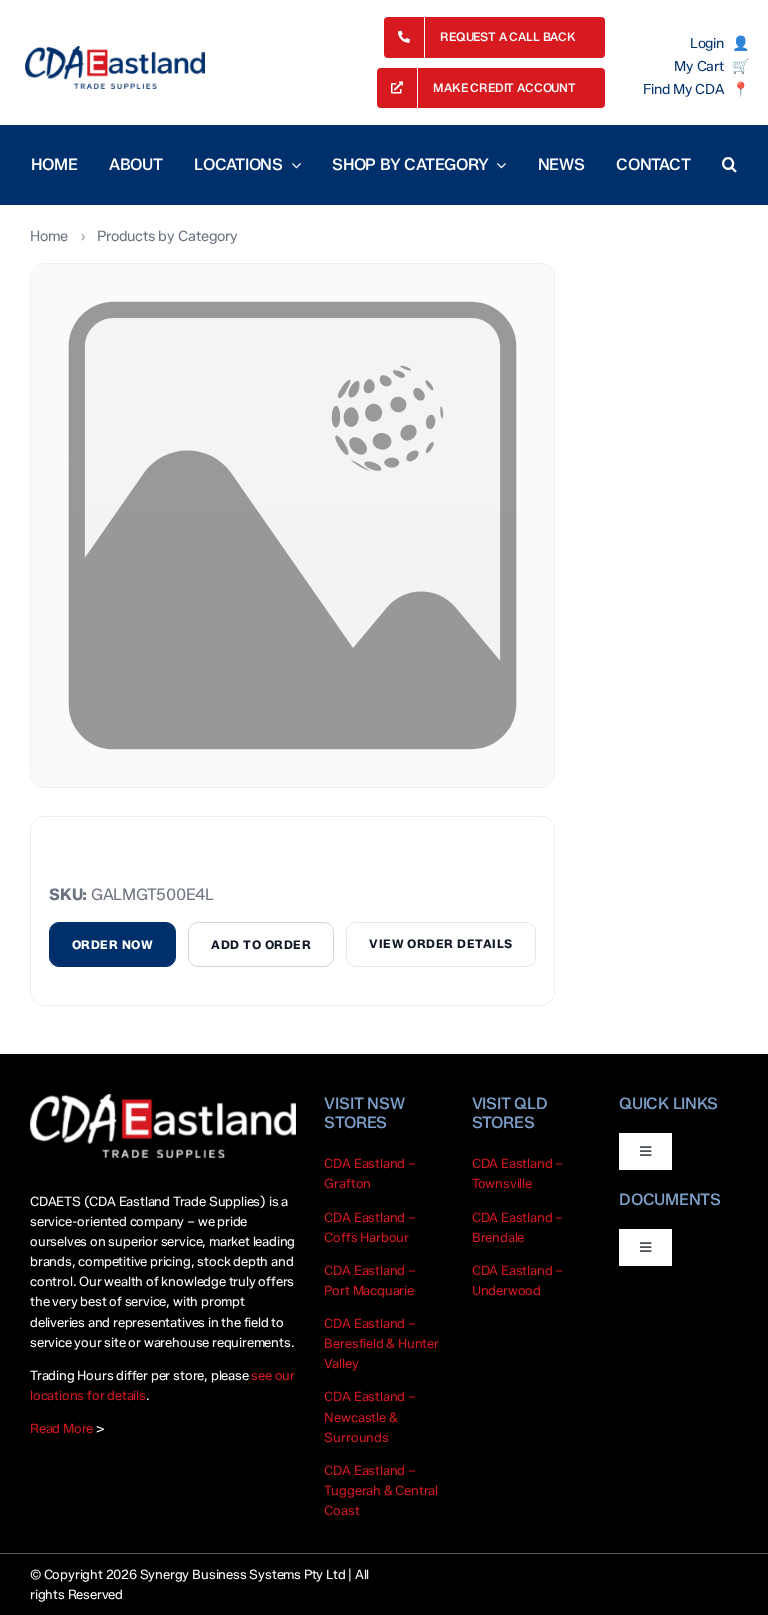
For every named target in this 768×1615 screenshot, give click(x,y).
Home (49, 236)
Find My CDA (683, 90)
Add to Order (261, 944)
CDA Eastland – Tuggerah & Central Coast (381, 1490)
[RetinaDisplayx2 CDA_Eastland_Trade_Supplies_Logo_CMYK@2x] (115, 67)
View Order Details (441, 943)
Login (707, 44)
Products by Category (167, 236)
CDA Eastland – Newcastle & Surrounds (369, 1416)
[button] (729, 165)
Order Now (112, 944)
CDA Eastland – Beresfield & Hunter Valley (381, 1343)
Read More (61, 1428)
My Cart (698, 67)
